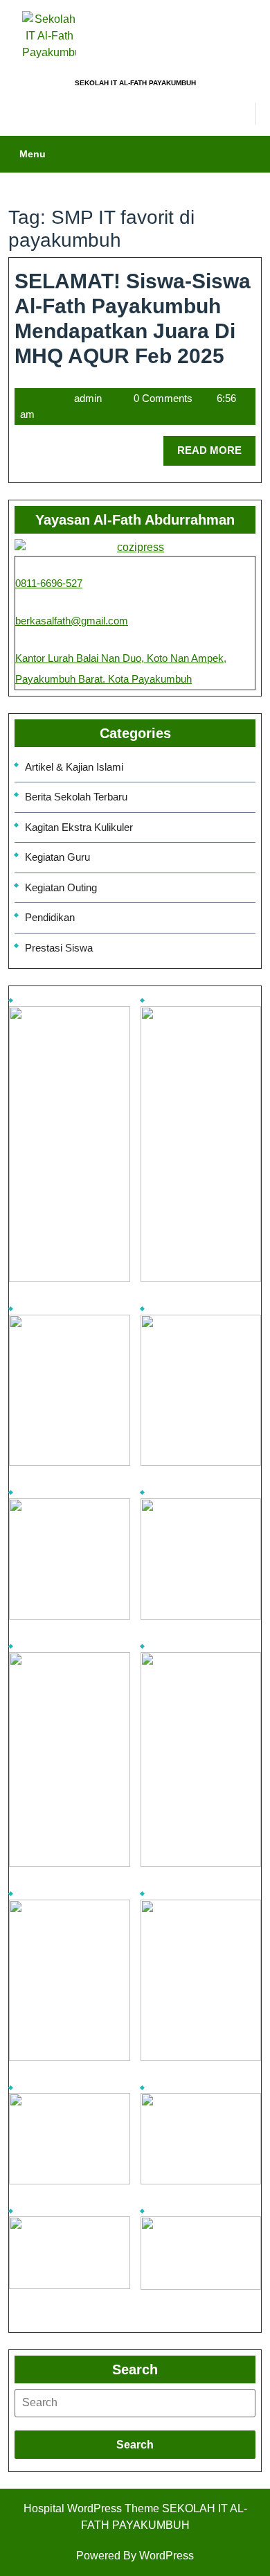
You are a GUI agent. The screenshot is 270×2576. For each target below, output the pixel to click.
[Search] (135, 2403)
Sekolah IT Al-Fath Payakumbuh (135, 83)
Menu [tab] (33, 154)
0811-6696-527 (49, 583)
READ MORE (216, 446)
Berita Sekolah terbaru (76, 797)
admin (88, 398)
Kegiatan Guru (57, 857)
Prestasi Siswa (59, 948)
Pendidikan (50, 917)
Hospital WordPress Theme (91, 2508)
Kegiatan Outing (61, 887)
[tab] (135, 2403)
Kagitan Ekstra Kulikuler (79, 827)
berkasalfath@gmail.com (72, 621)
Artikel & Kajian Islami (74, 767)
